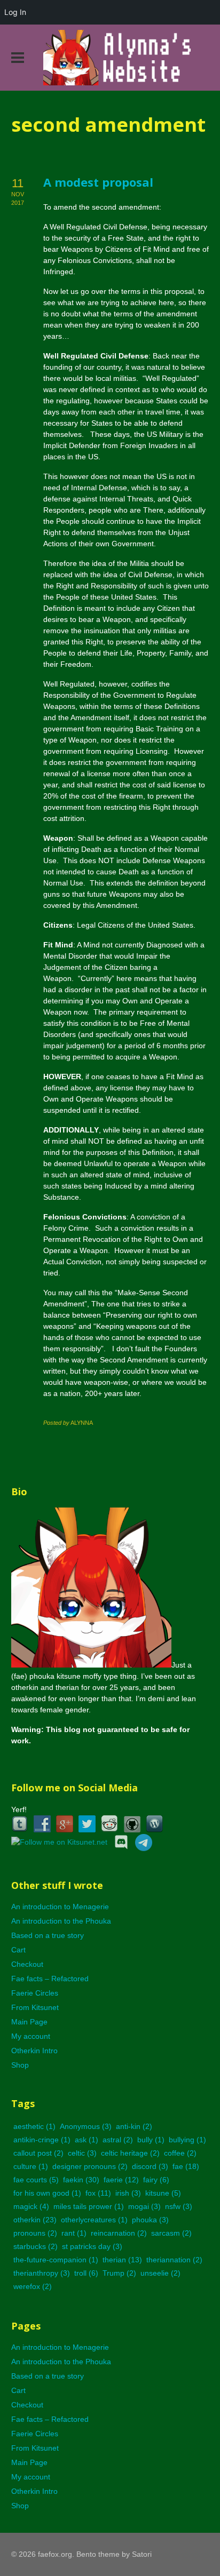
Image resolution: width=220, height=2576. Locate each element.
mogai (144, 2206)
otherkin (35, 2220)
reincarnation (119, 2233)
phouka (150, 2220)
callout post (38, 2153)
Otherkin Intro (34, 2051)
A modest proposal (98, 182)
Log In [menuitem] (15, 12)
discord (150, 2166)
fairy (156, 2180)
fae (186, 2166)
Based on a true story (48, 1935)
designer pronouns (90, 2166)
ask (87, 2140)
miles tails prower (89, 2206)
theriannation (174, 2260)
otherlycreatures (94, 2220)
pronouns (35, 2233)
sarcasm (171, 2233)
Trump (119, 2273)
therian (122, 2260)
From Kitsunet (35, 2007)
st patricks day (92, 2246)
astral (118, 2140)
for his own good (47, 2193)
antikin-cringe (42, 2140)
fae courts (36, 2180)
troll (86, 2273)
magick (31, 2206)
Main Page (29, 2022)
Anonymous (86, 2126)
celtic (82, 2153)
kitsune (163, 2193)
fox (98, 2193)
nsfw (179, 2206)
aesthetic (34, 2126)
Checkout (27, 1964)
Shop (20, 2065)
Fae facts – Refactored (50, 1979)
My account (31, 2036)
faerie (121, 2180)
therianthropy (42, 2273)
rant (74, 2233)
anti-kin (134, 2126)
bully (151, 2140)
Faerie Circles (35, 1993)
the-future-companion (56, 2260)
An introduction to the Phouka (61, 1921)
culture (31, 2166)
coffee (180, 2153)
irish (128, 2193)
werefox (33, 2286)
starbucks (36, 2246)
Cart (18, 1950)
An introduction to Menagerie (60, 1907)
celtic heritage (130, 2153)
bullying (187, 2140)
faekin (81, 2180)
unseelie (160, 2273)
